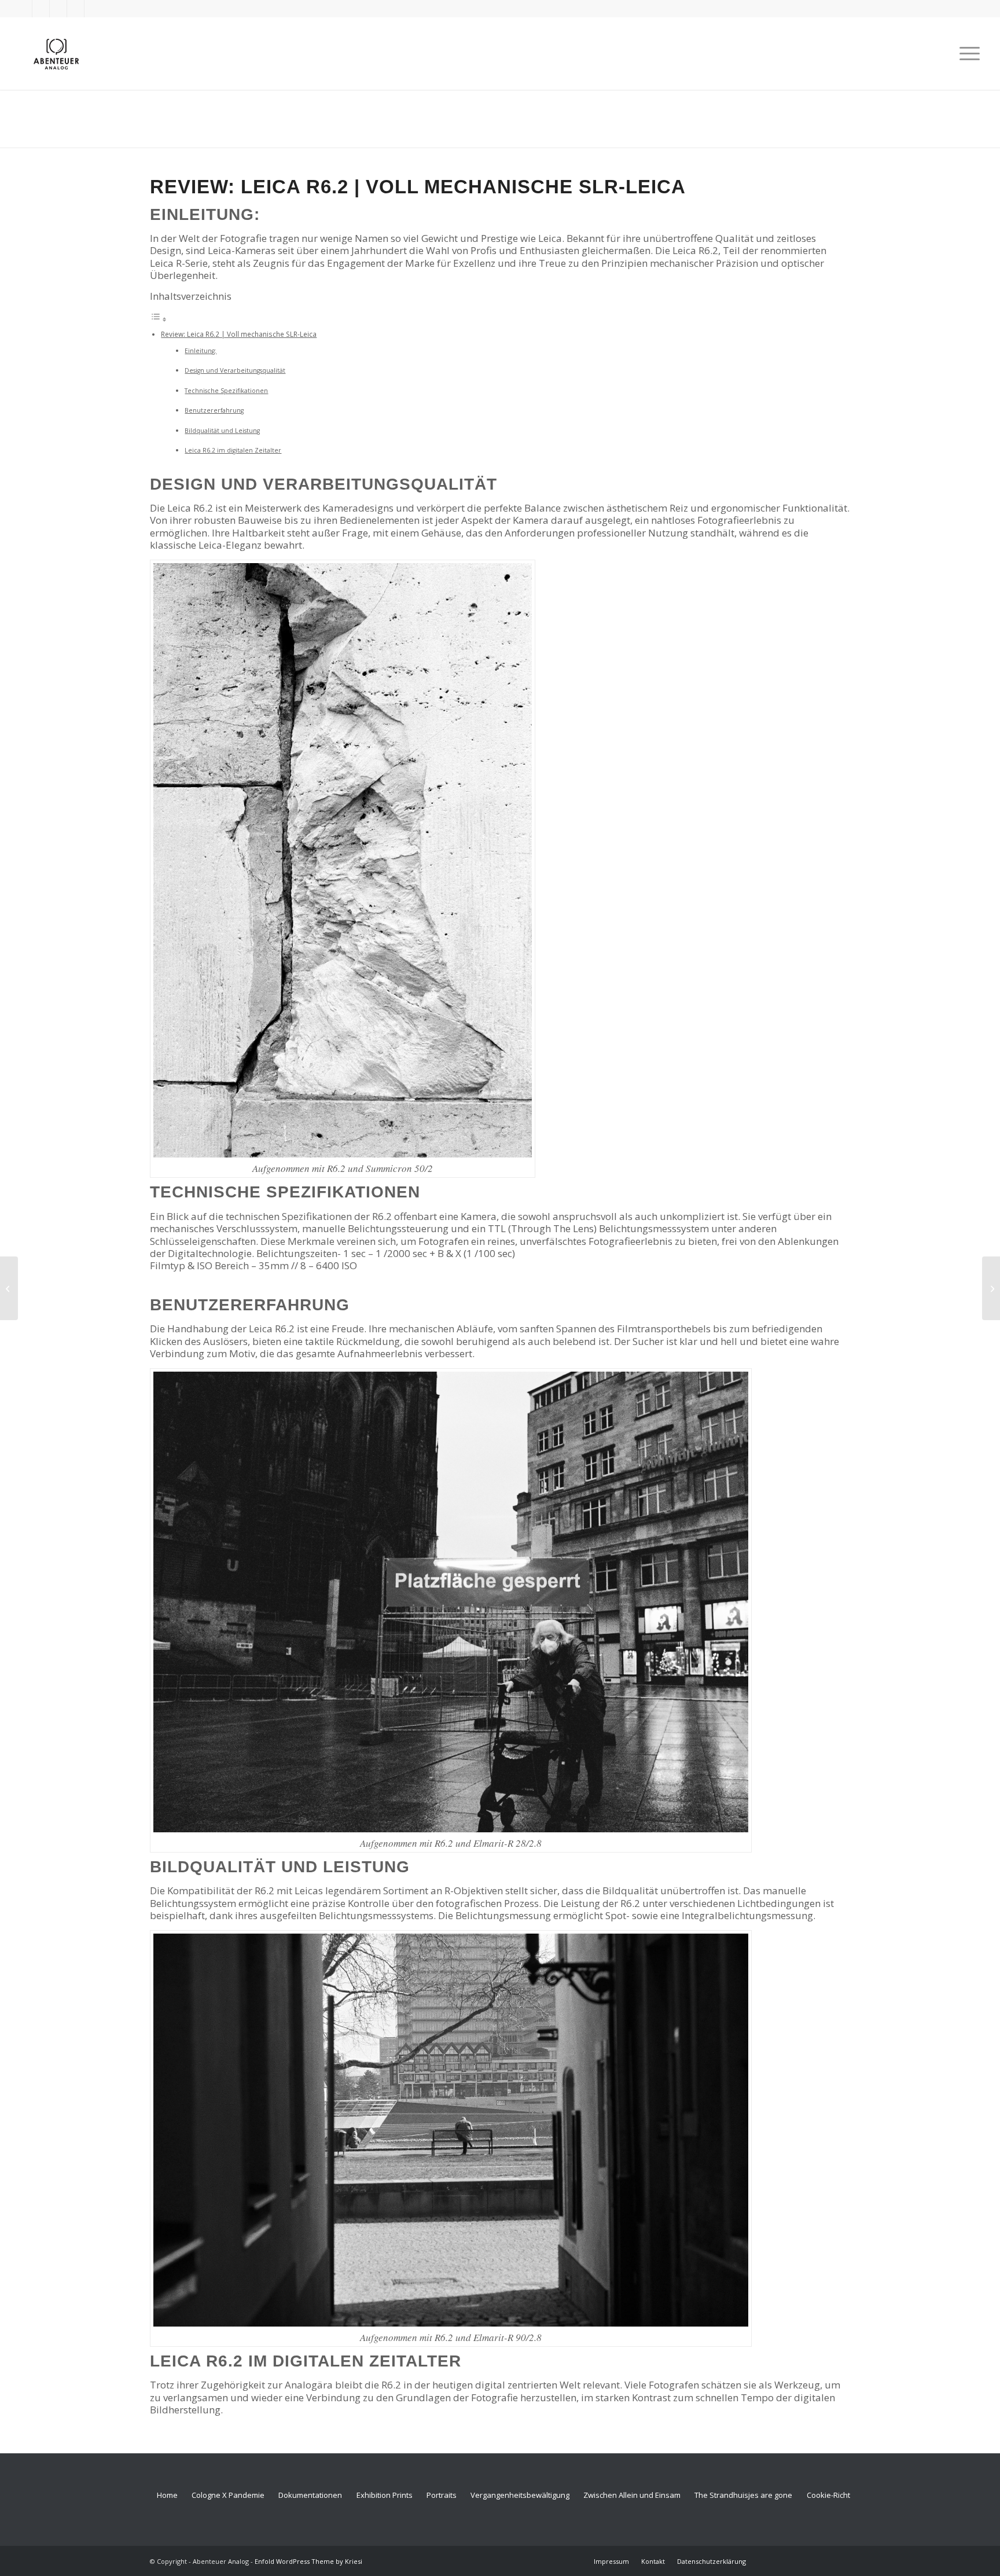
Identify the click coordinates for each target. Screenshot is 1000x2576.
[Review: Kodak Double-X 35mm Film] (9, 1288)
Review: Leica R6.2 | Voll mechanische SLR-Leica (239, 334)
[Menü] (966, 54)
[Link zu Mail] (93, 9)
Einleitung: (201, 351)
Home (167, 2495)
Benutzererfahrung (214, 410)
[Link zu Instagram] (58, 9)
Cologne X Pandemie (228, 2495)
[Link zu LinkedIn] (76, 9)
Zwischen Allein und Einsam (632, 2495)
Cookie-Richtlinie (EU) (843, 2495)
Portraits (442, 2495)
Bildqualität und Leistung (222, 431)
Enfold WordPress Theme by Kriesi (308, 2561)
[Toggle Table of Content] (159, 319)
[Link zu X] (23, 9)
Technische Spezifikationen (226, 391)
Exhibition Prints (385, 2495)
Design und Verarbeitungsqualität (235, 370)
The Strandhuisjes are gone (743, 2495)
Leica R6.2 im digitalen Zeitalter (233, 450)
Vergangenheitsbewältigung (520, 2495)
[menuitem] (966, 54)
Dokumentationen (310, 2495)
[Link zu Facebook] (41, 9)
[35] (56, 54)
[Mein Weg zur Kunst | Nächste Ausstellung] (991, 1288)
